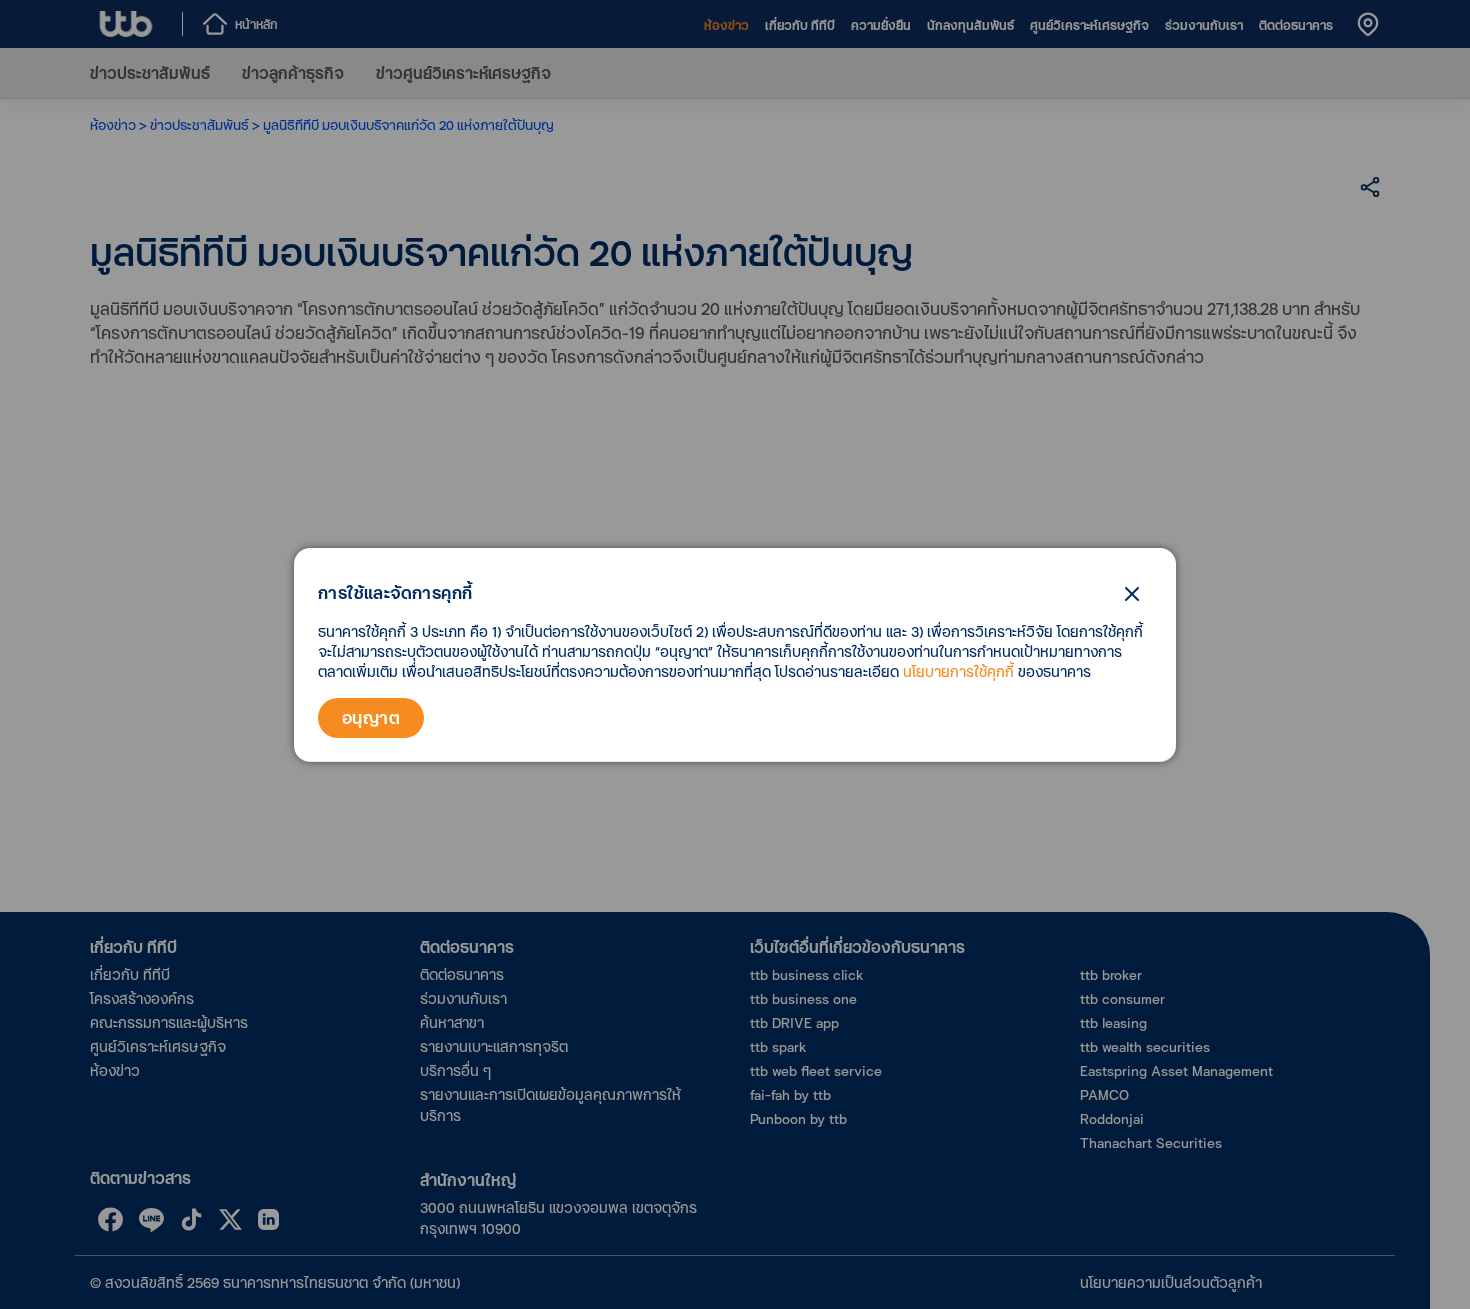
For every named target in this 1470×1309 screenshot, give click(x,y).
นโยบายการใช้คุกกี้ (958, 671)
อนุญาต (371, 717)
